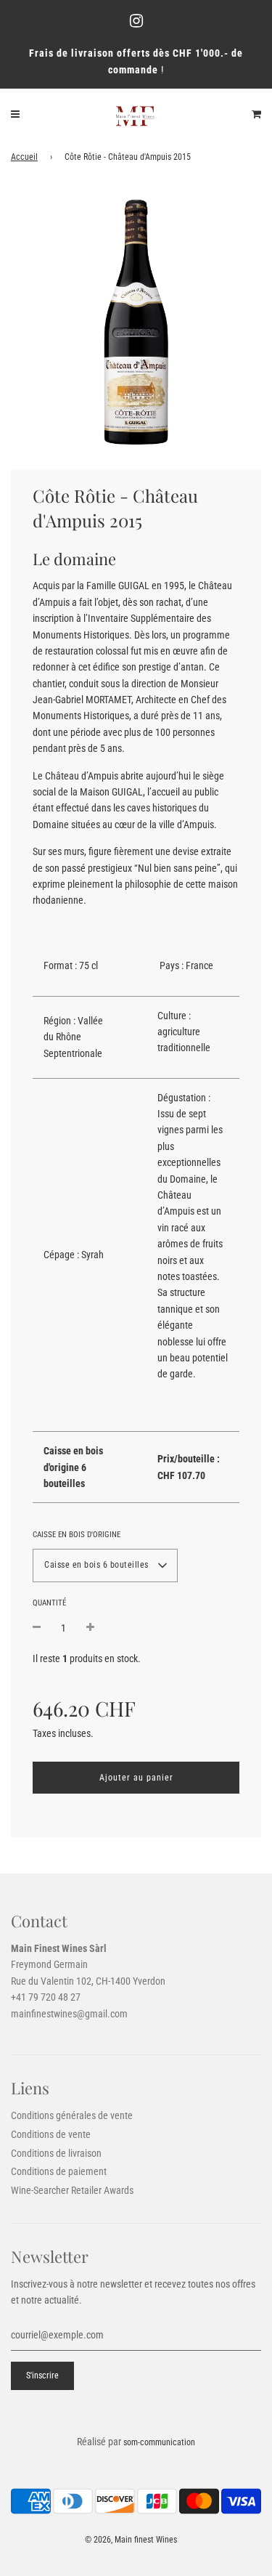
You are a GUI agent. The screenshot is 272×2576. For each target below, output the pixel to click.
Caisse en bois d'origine (77, 1535)
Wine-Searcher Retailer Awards (72, 2190)
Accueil (24, 157)
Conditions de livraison (56, 2153)
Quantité (49, 1603)
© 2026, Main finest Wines (131, 2540)
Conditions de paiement (59, 2171)
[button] (105, 1566)
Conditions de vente (51, 2134)
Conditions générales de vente (72, 2115)
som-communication (159, 2442)
